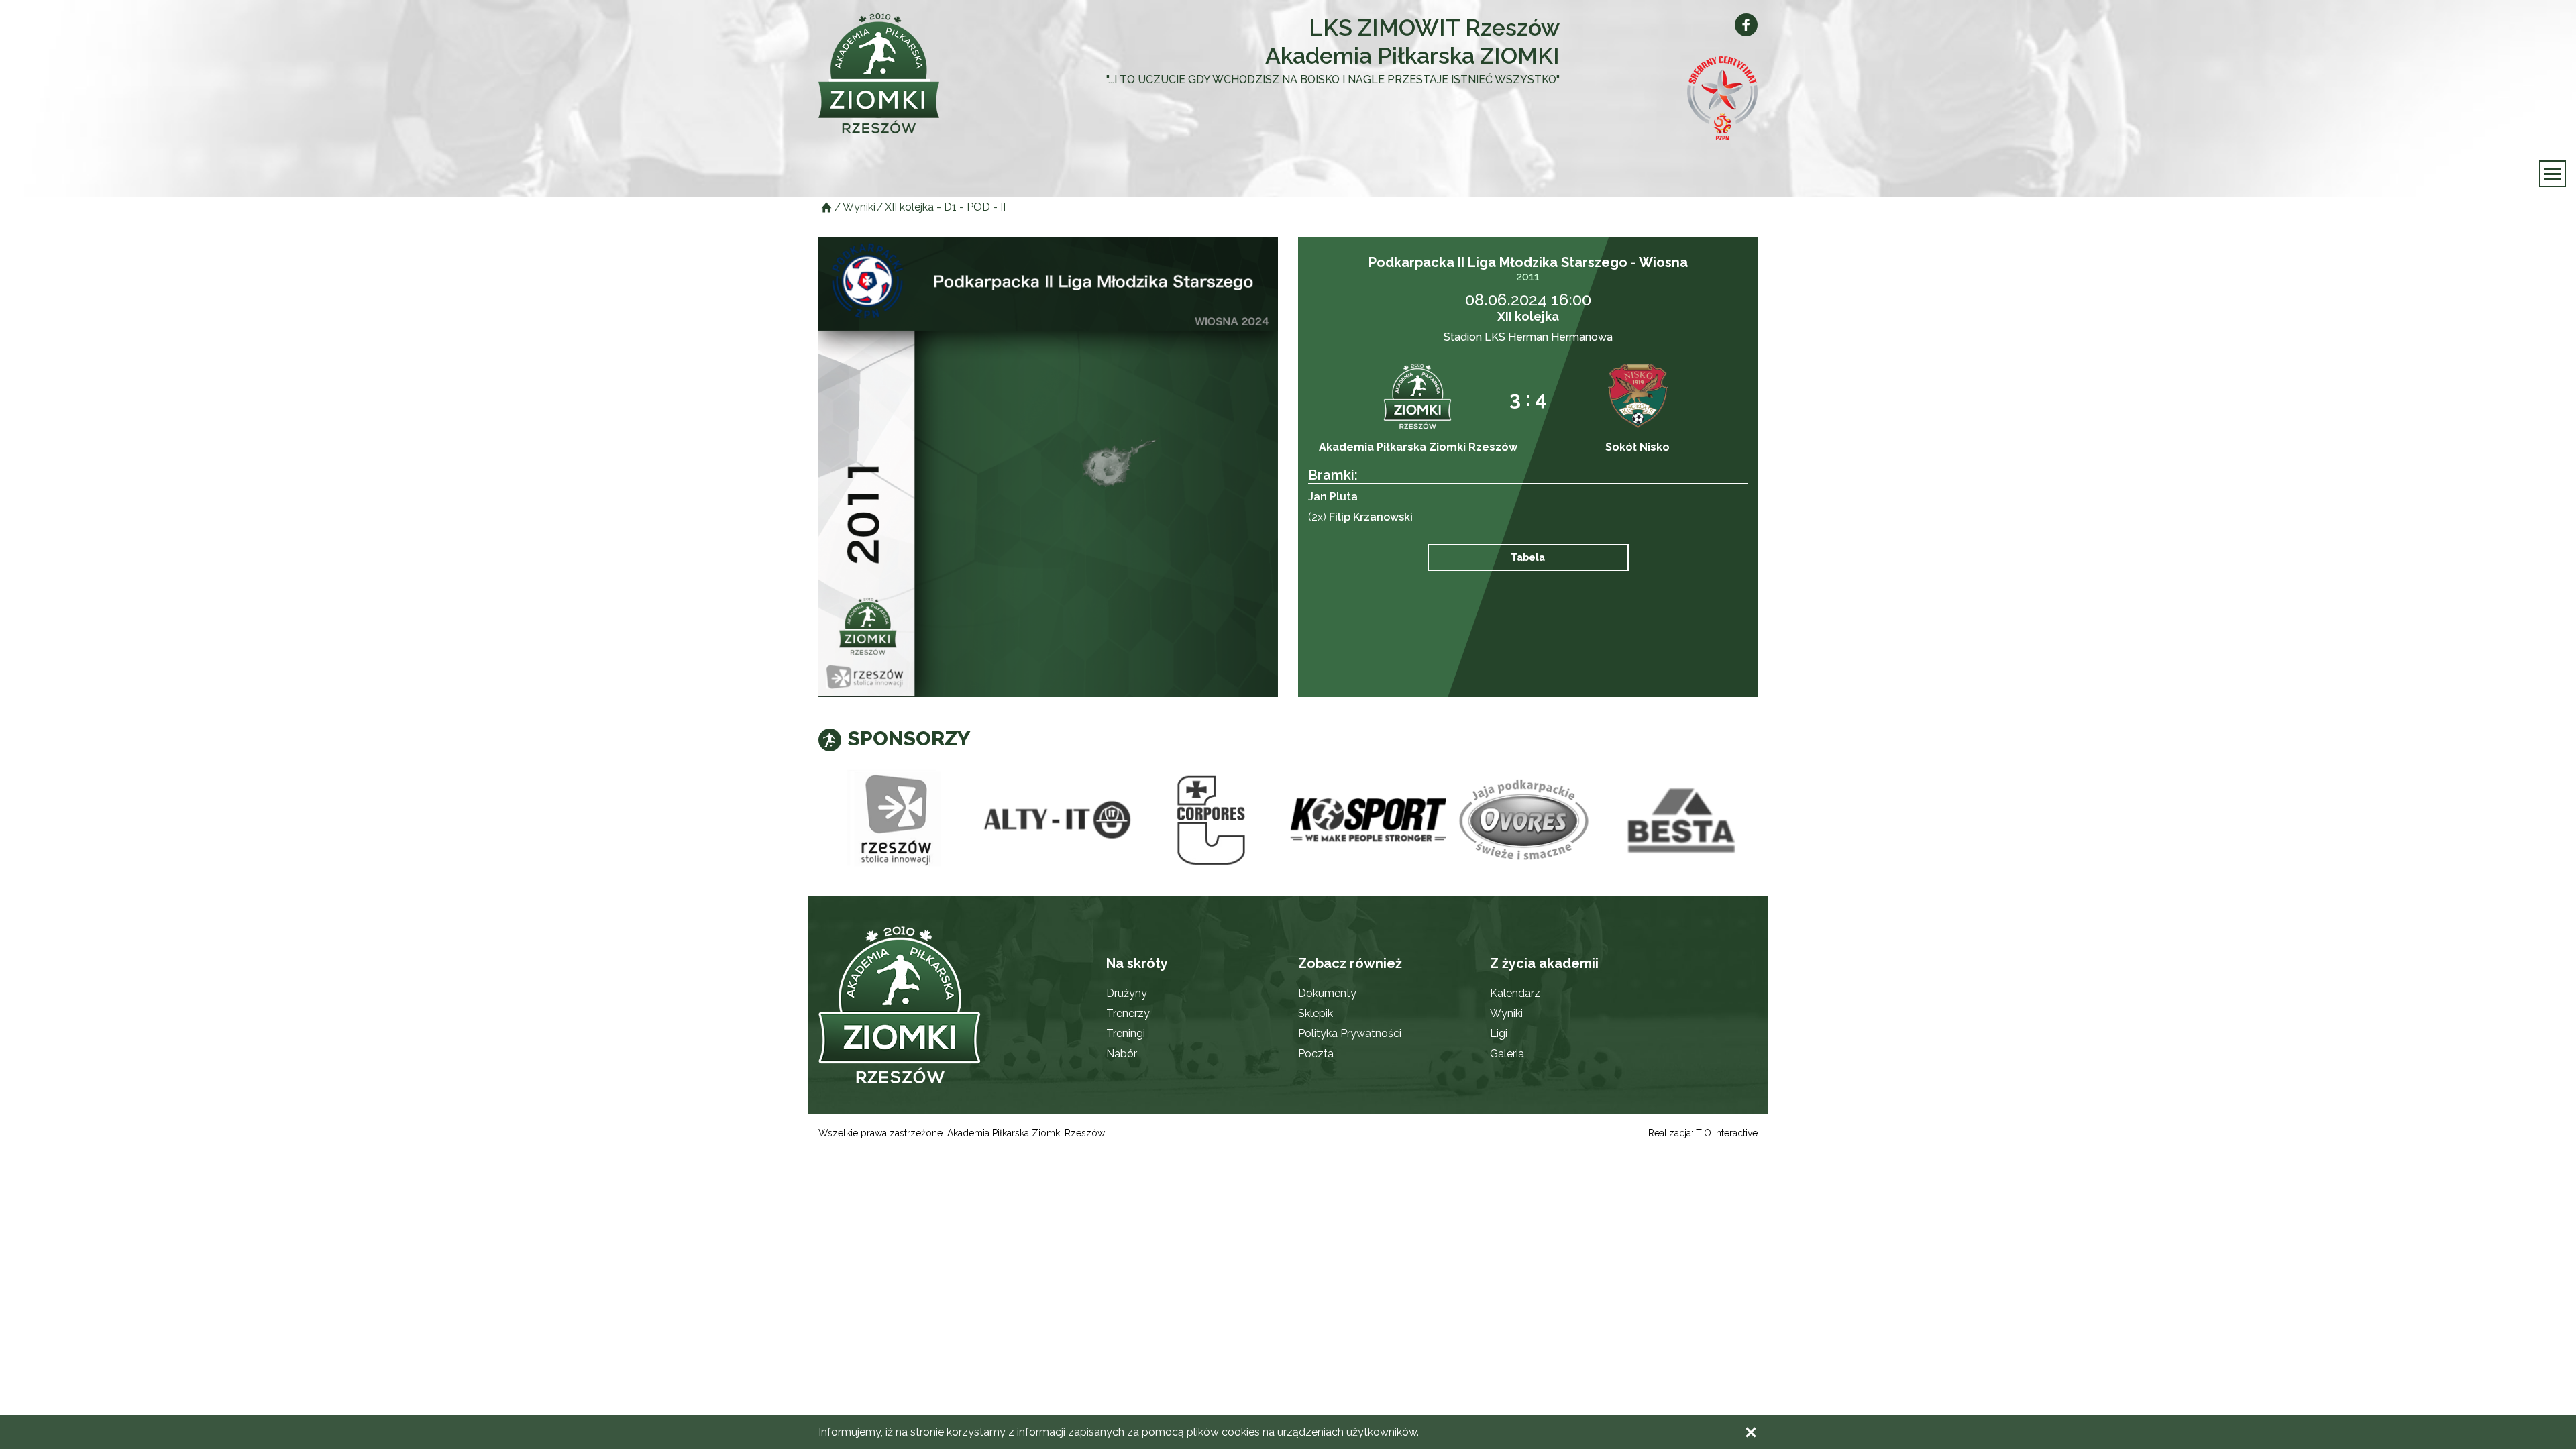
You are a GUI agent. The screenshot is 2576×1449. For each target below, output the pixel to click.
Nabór (1122, 1054)
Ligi (1499, 1033)
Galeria (1507, 1054)
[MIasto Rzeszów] (897, 820)
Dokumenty (1327, 993)
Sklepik (1316, 1013)
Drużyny (1127, 993)
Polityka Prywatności (1350, 1033)
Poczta (1316, 1054)
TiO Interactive (1727, 1133)
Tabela (1528, 557)
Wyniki (1506, 1013)
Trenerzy (1128, 1013)
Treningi (1126, 1033)
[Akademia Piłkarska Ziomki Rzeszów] (912, 73)
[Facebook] (1746, 25)
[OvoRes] (1525, 820)
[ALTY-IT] (1054, 820)
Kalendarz (1515, 993)
